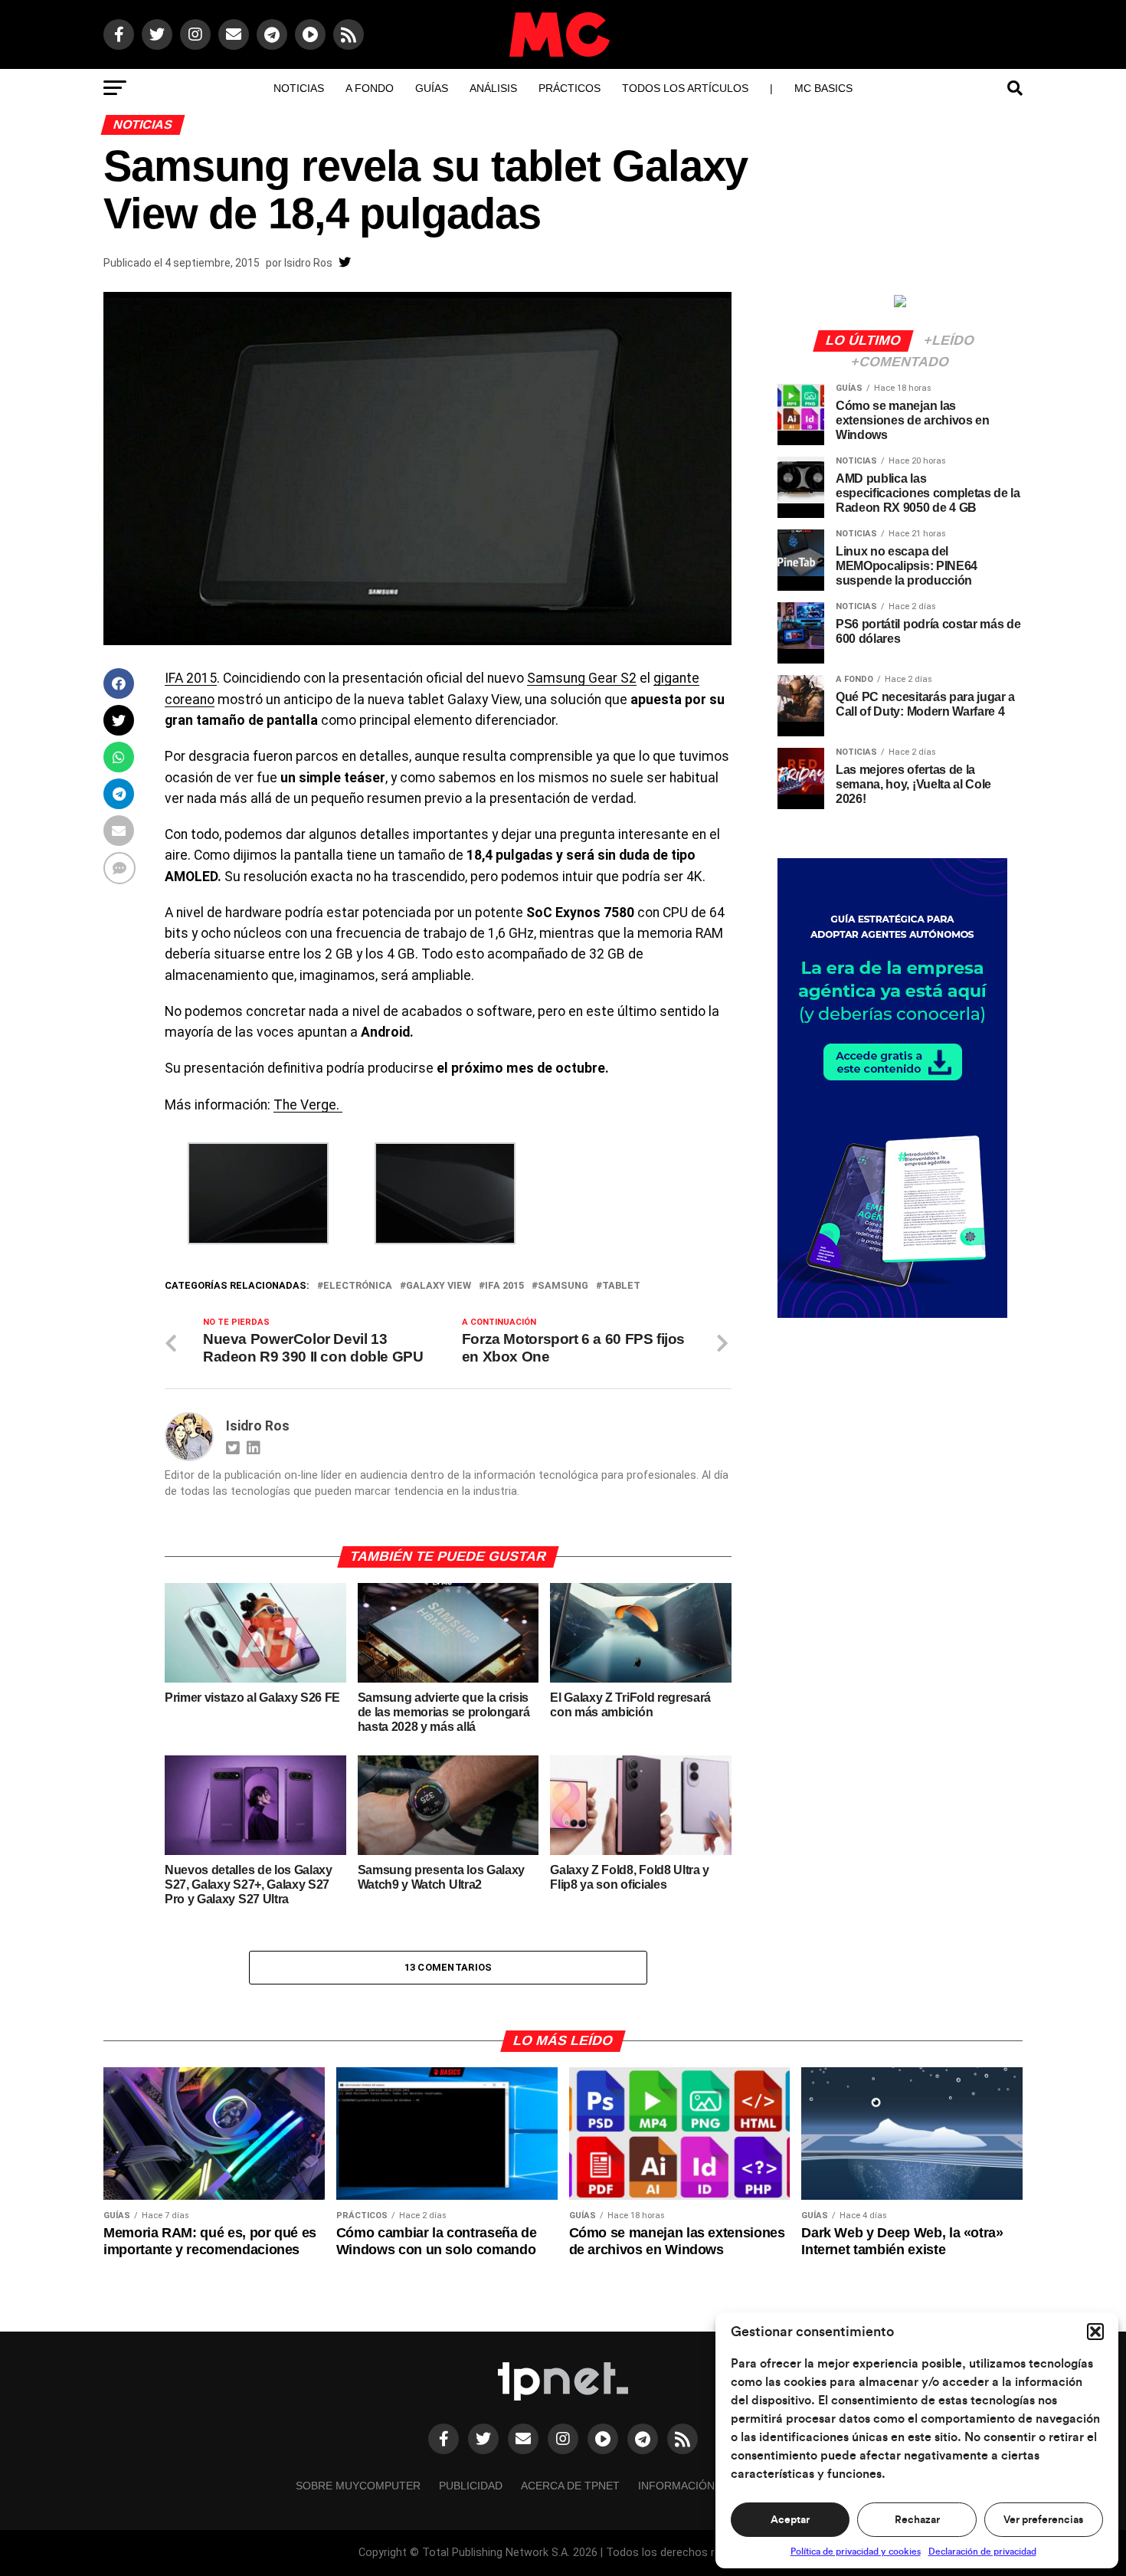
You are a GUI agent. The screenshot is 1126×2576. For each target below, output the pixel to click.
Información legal (695, 2486)
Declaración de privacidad (982, 2551)
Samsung (563, 1286)
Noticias (299, 88)
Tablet (621, 1286)
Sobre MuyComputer (358, 2486)
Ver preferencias (1043, 2520)
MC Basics (823, 88)
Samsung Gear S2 (582, 678)
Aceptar (790, 2520)
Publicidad (471, 2486)
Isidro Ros (308, 263)
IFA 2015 (191, 678)
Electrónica (358, 1286)
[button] (1095, 2332)
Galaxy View (439, 1286)
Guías (432, 88)
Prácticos (570, 88)
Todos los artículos (685, 88)
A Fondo (370, 88)
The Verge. (308, 1105)
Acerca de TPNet (570, 2486)
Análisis (493, 88)
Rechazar (917, 2520)
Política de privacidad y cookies (856, 2551)
